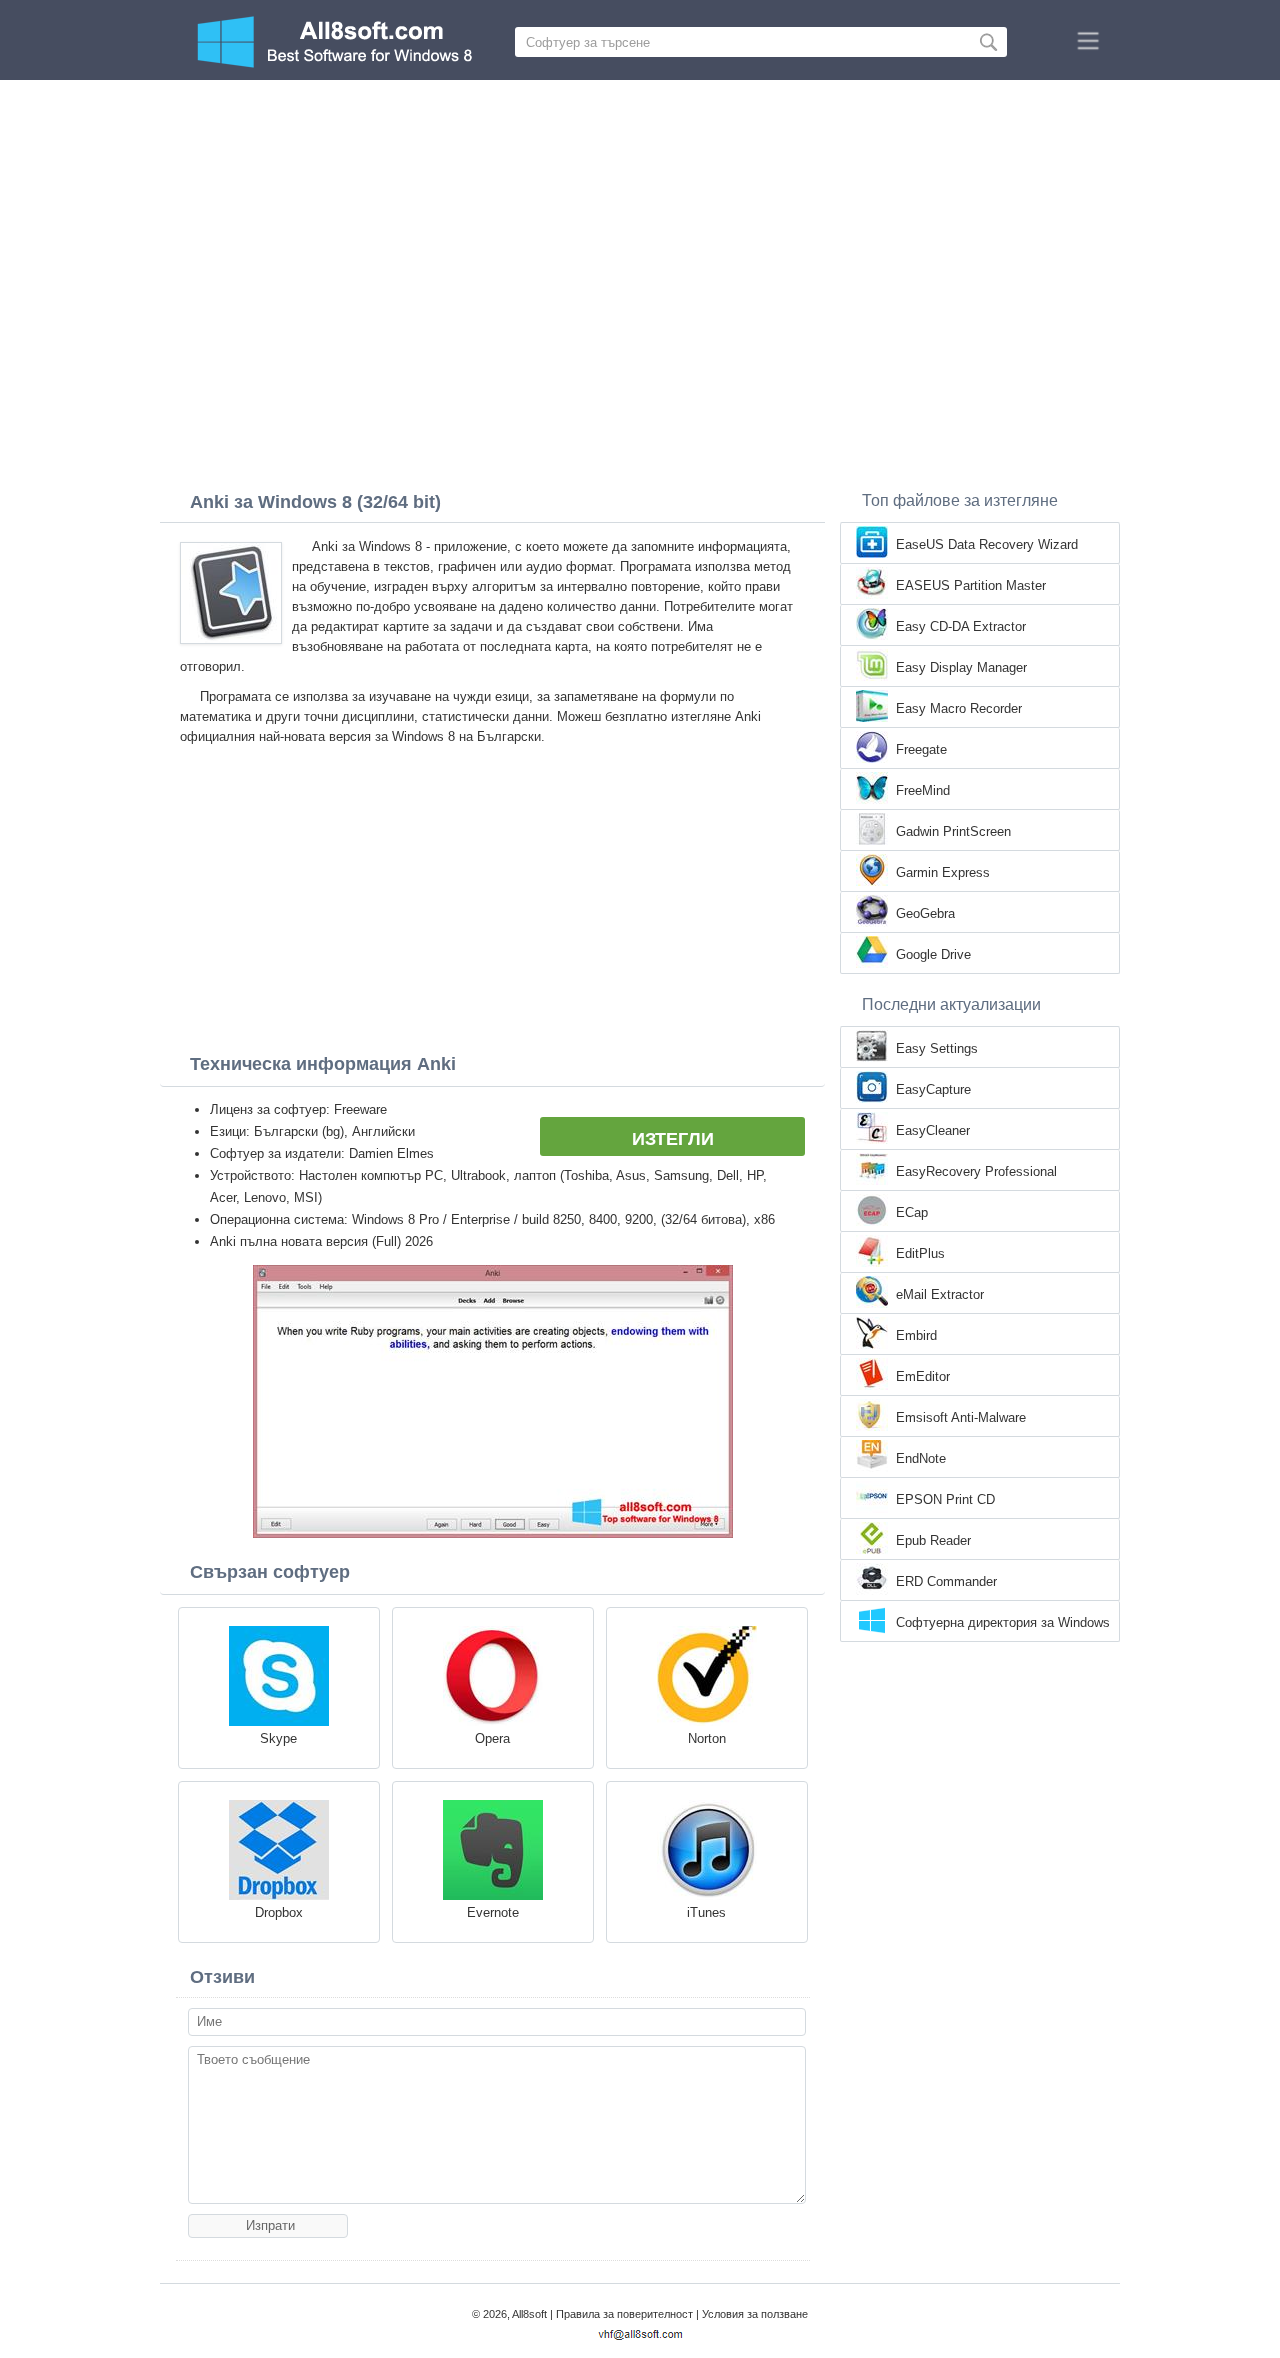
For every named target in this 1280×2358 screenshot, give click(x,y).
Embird (916, 1335)
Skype (278, 1738)
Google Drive (933, 954)
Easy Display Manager (961, 667)
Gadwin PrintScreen (953, 831)
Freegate (921, 749)
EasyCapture (933, 1089)
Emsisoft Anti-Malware (961, 1417)
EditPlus (920, 1253)
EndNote (921, 1458)
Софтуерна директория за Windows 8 (1003, 1624)
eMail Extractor (940, 1294)
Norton (707, 1738)
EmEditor (923, 1376)
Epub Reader (933, 1540)
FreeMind (923, 790)
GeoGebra (925, 913)
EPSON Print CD (945, 1499)
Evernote (493, 1912)
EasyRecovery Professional (976, 1171)
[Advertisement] (640, 230)
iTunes (706, 1912)
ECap (912, 1212)
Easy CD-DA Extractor (961, 626)
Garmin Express (943, 872)
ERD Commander (946, 1581)
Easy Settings (937, 1048)
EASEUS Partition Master (971, 585)
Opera (492, 1738)
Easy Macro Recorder (959, 708)
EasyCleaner (933, 1130)
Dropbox (279, 1912)
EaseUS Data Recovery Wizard (987, 544)
